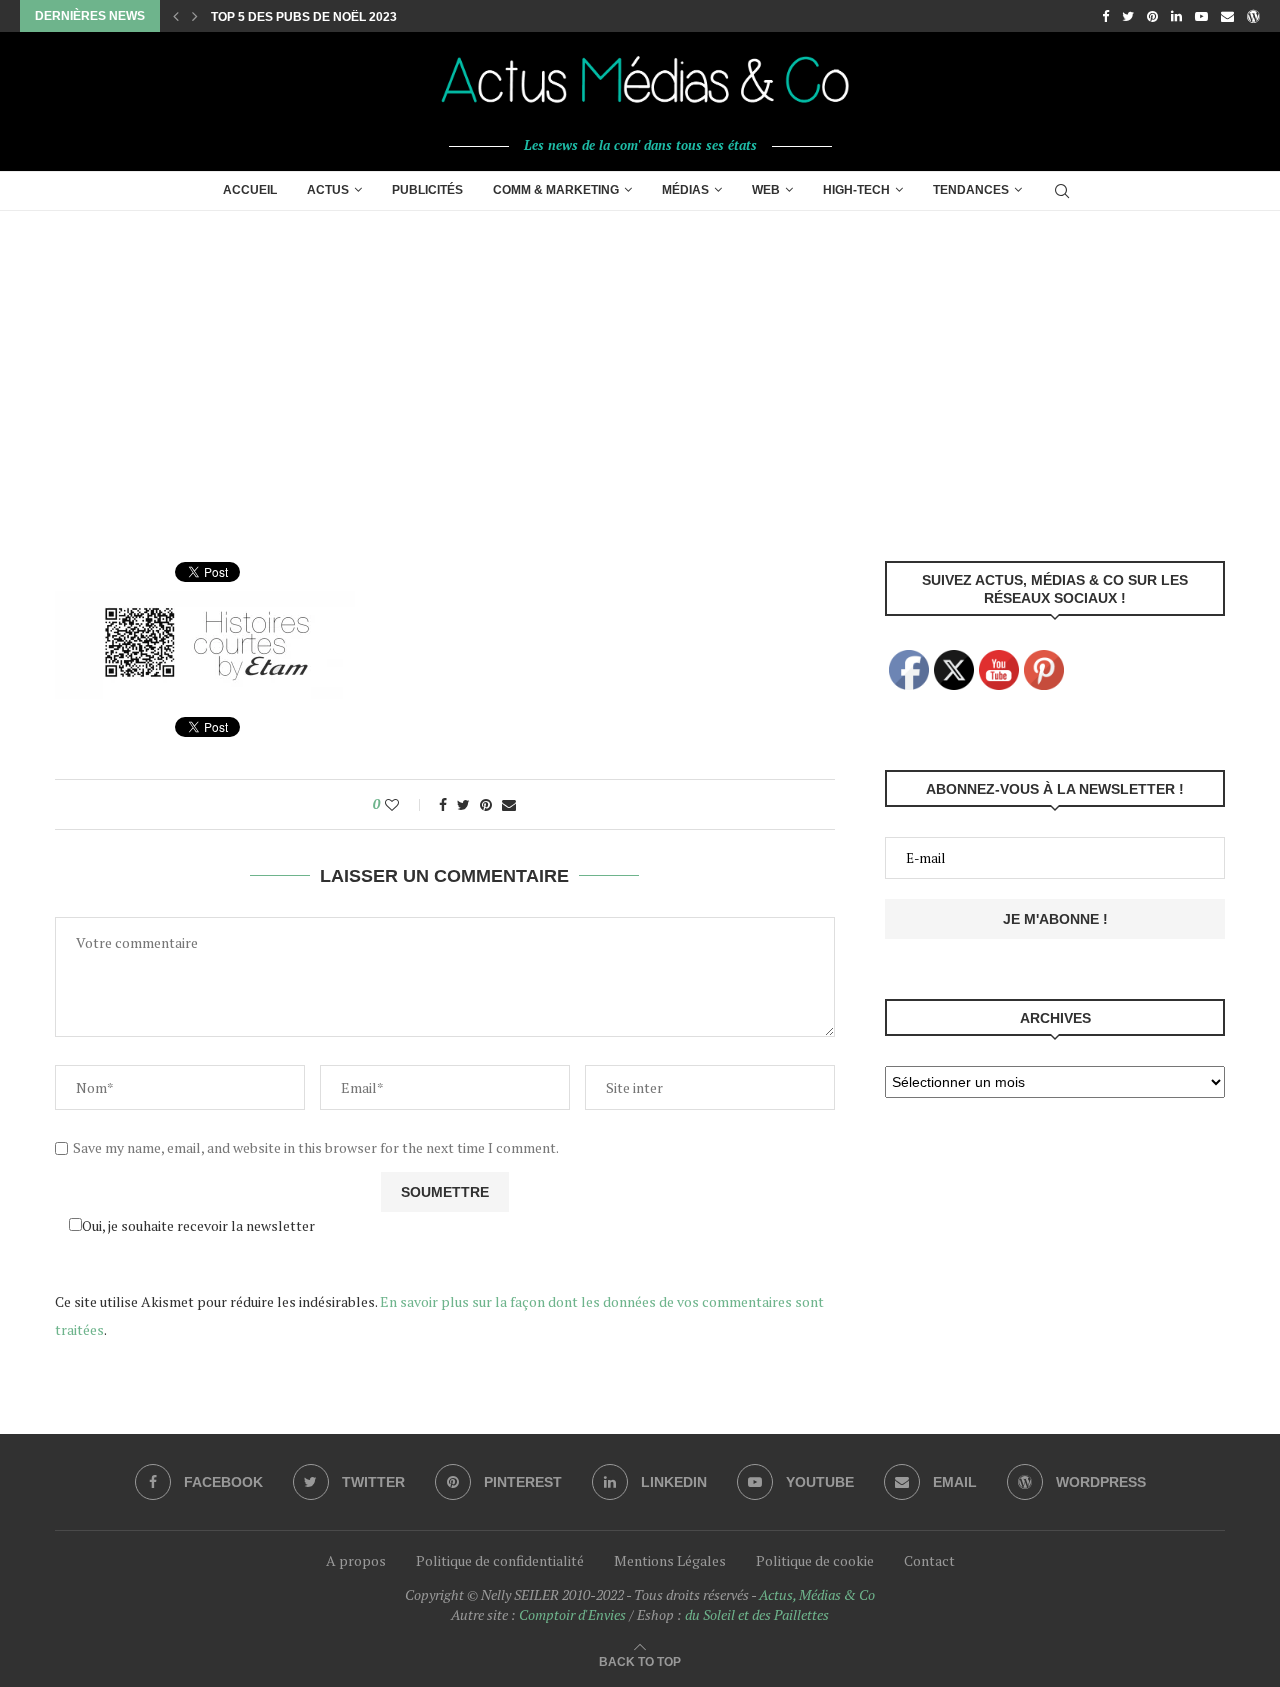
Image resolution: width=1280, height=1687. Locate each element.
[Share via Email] (509, 804)
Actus (328, 190)
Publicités (427, 190)
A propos (356, 1560)
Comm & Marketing (556, 190)
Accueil (250, 190)
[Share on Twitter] (463, 804)
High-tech (856, 190)
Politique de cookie (815, 1560)
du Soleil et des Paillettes (757, 1614)
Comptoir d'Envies (572, 1614)
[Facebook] (1105, 16)
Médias (685, 190)
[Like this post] (405, 804)
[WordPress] (1253, 16)
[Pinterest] (1152, 16)
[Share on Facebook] (443, 804)
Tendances (971, 190)
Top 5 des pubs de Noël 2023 (304, 17)
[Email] (1227, 16)
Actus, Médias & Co (817, 1594)
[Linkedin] (1176, 16)
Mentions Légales (670, 1560)
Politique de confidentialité (500, 1560)
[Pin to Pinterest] (486, 804)
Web (766, 190)
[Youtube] (1201, 16)
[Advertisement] (640, 361)
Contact (929, 1560)
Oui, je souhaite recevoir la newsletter (198, 1225)
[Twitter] (1128, 16)
